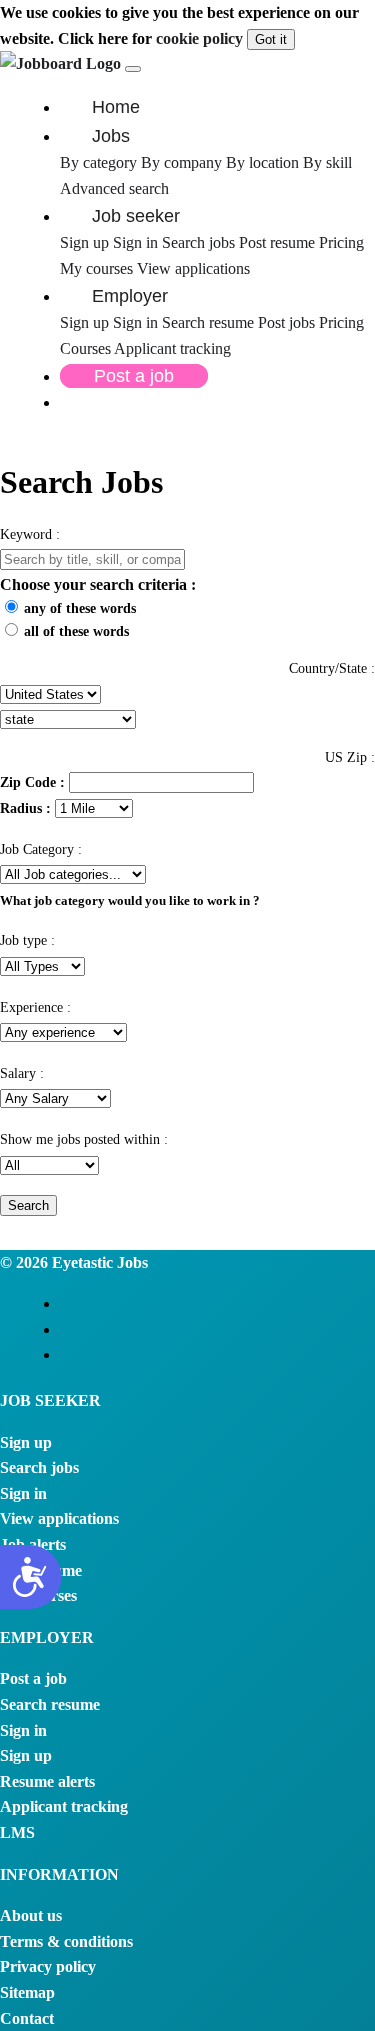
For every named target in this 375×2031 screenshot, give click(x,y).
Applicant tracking (172, 348)
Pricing (341, 242)
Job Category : (41, 849)
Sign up (84, 242)
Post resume (279, 242)
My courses (96, 268)
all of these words (76, 631)
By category (98, 162)
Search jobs (198, 242)
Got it (271, 39)
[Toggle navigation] (133, 69)
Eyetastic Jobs (98, 1262)
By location (262, 162)
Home (116, 107)
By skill (327, 162)
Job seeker (136, 216)
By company (181, 162)
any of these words (80, 608)
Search (28, 1205)
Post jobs (288, 322)
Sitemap (27, 1992)
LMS (17, 1832)
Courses (85, 348)
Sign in (135, 242)
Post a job (134, 376)
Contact (27, 2018)
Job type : (27, 940)
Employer (130, 296)
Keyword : (30, 534)
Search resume (210, 322)
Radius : (25, 808)
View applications (193, 268)
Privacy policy (48, 1966)
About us (31, 1915)
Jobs (111, 136)
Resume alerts (47, 1781)
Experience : (35, 1007)
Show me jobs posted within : (84, 1139)
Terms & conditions (66, 1941)
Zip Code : (32, 782)
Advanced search (114, 188)
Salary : (22, 1073)
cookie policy (199, 38)
